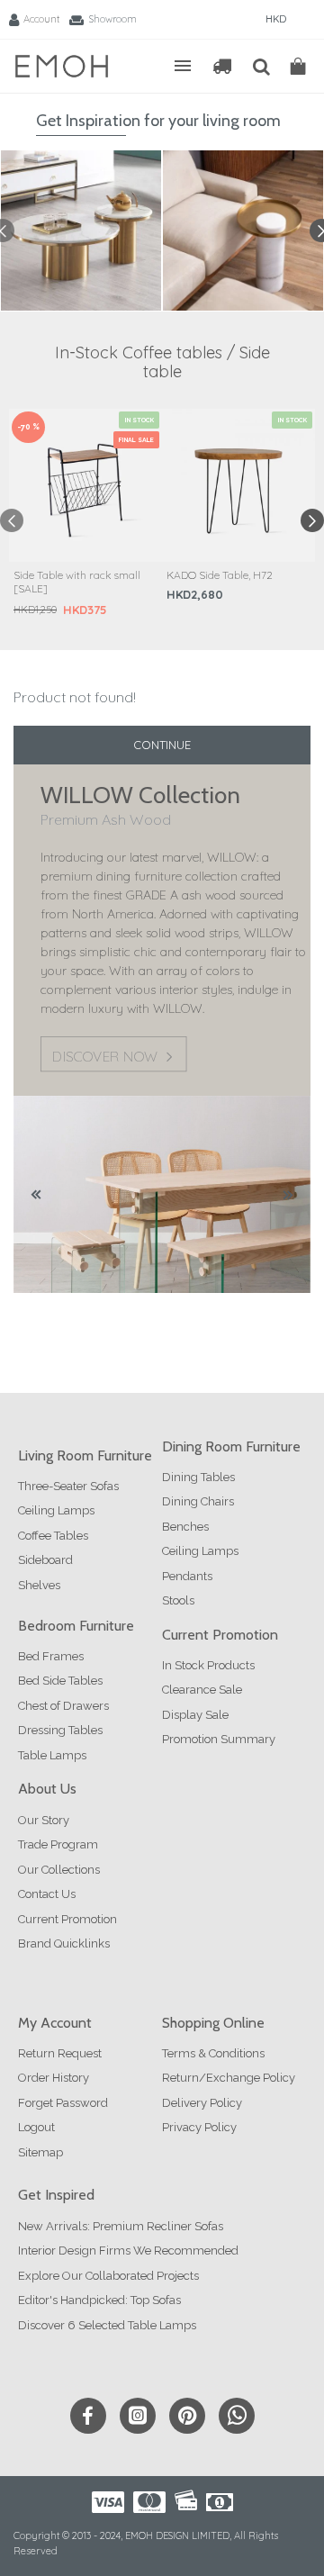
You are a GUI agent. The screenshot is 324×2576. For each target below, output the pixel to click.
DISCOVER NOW (104, 1057)
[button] (12, 520)
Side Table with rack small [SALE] (77, 582)
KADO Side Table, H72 (220, 575)
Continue (162, 745)
